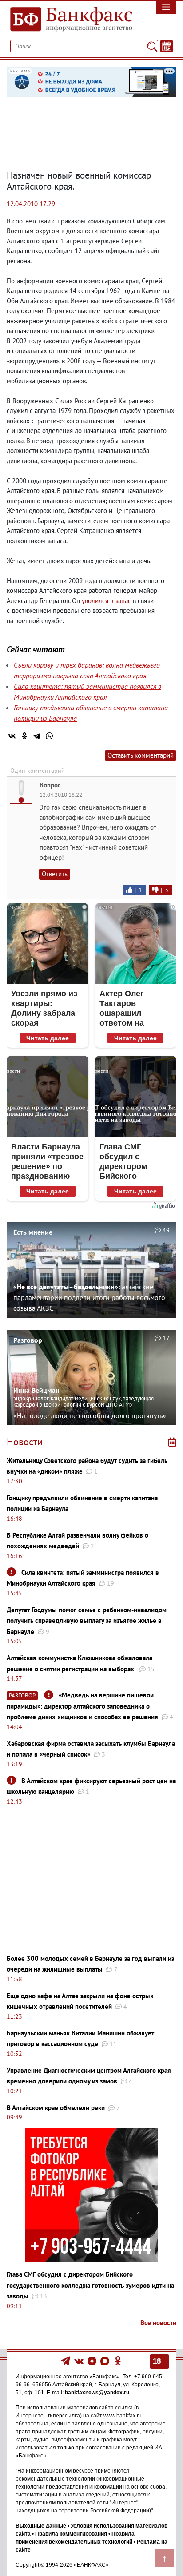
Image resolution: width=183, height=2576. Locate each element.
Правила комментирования (71, 2534)
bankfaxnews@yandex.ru (97, 2393)
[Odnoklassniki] (118, 2361)
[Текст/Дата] (167, 46)
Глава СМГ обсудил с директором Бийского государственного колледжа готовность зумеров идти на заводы (90, 2285)
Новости (25, 1442)
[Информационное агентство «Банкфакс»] (69, 20)
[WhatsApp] (49, 736)
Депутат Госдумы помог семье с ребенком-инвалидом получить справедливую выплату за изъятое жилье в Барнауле (87, 1621)
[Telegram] (37, 736)
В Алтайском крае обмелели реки (56, 2108)
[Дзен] (93, 2361)
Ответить (55, 874)
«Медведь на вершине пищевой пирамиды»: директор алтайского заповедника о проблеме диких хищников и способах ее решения (82, 1706)
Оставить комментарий (141, 755)
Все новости (158, 2323)
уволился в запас (106, 601)
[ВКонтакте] (12, 736)
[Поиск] (152, 46)
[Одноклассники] (24, 736)
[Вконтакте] (79, 2361)
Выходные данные (41, 2526)
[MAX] (105, 2361)
